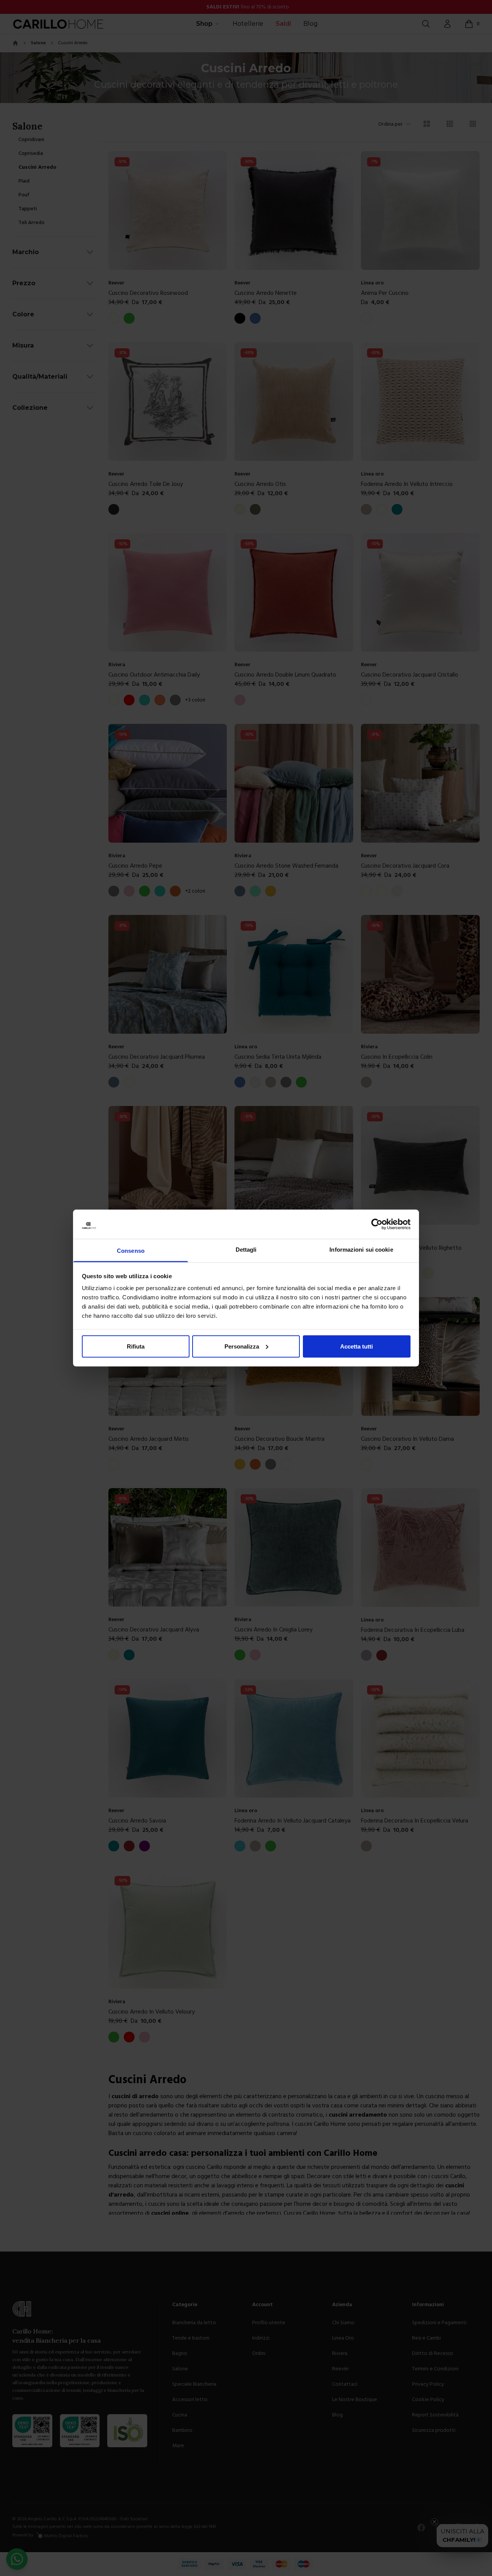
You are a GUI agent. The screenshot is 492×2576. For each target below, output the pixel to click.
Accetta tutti (357, 1346)
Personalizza (242, 1346)
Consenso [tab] (131, 1251)
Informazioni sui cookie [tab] (361, 1250)
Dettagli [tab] (246, 1250)
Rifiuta (136, 1346)
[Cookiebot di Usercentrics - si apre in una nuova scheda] (377, 1224)
